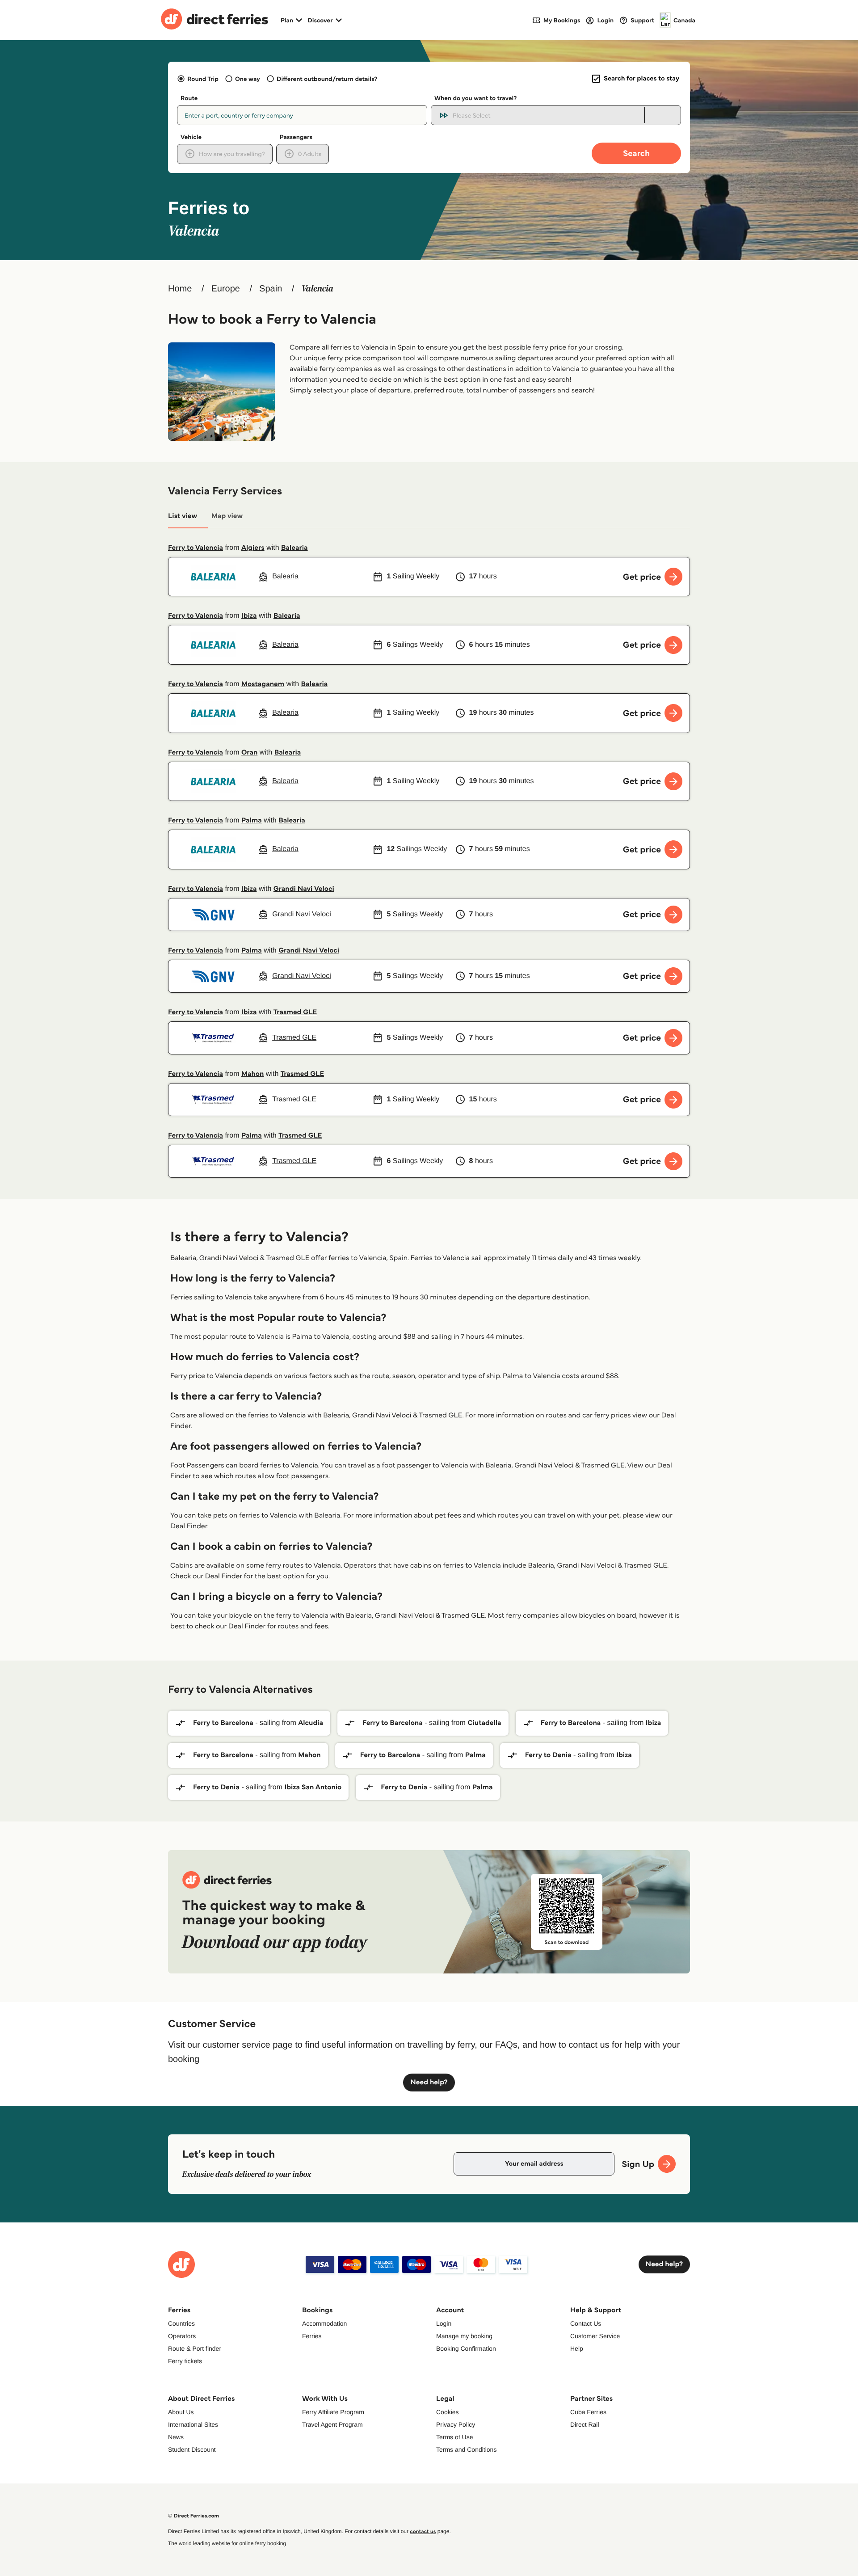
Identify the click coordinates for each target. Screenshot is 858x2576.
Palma (252, 820)
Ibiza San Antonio (313, 1787)
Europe (225, 289)
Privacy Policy (456, 2424)
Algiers (253, 548)
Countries (181, 2323)
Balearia (294, 548)
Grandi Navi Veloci (304, 889)
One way (248, 79)
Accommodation (324, 2323)
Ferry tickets (185, 2361)
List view (183, 516)
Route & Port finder (195, 2348)
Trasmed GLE (295, 1012)
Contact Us (586, 2323)
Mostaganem (263, 684)
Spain (271, 289)
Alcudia (311, 1723)
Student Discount (192, 2450)
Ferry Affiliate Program (333, 2412)
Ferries (312, 2336)
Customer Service (595, 2336)
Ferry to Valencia (196, 548)
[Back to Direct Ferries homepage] (214, 20)
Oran (249, 753)
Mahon (252, 1074)
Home (180, 289)
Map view (227, 516)
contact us (423, 2532)
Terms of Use (454, 2437)
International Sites (193, 2424)
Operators (182, 2336)
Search (636, 153)
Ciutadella (484, 1723)
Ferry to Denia (548, 1755)
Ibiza (249, 616)
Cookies (448, 2412)
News (176, 2437)
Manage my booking (464, 2336)
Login (444, 2323)
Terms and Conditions (466, 2450)
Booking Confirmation (466, 2348)
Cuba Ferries (588, 2412)
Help (577, 2348)
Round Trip (203, 79)
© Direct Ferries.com (193, 2516)
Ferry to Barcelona (223, 1723)
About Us (181, 2412)
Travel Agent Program (332, 2424)
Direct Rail (585, 2424)
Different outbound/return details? (327, 79)
